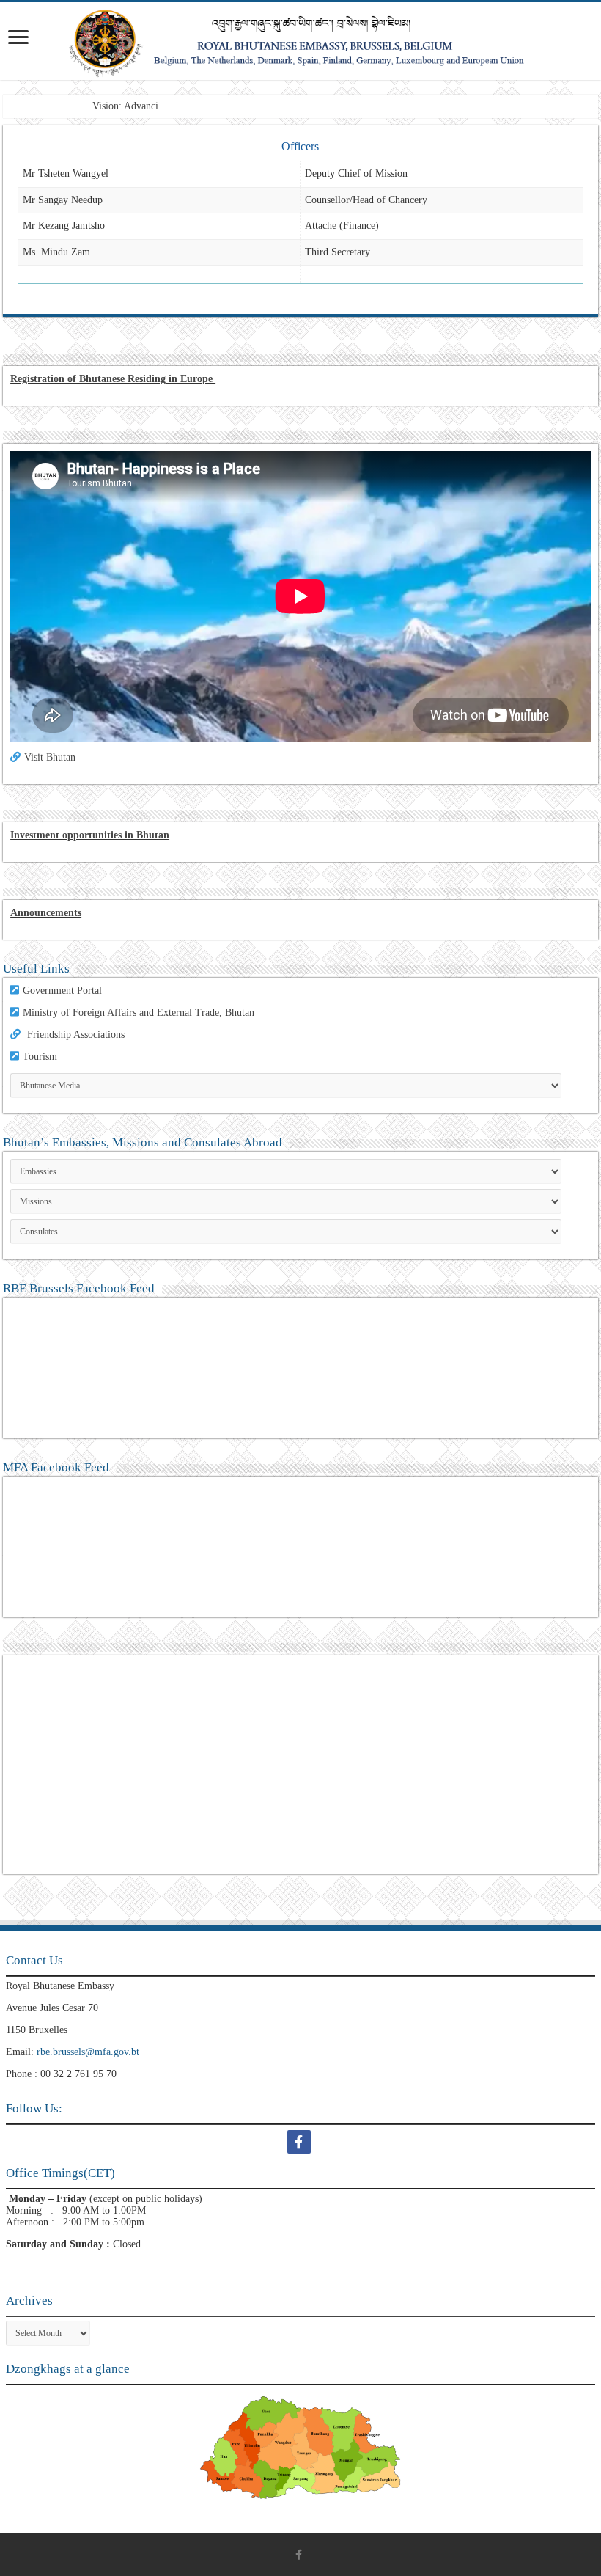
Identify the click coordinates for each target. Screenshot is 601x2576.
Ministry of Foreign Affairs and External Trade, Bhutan (139, 1013)
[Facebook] (301, 2142)
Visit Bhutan (50, 757)
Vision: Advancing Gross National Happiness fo (191, 106)
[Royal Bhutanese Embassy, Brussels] (300, 41)
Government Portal (62, 991)
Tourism (40, 1057)
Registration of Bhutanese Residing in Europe (111, 379)
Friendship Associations (76, 1035)
